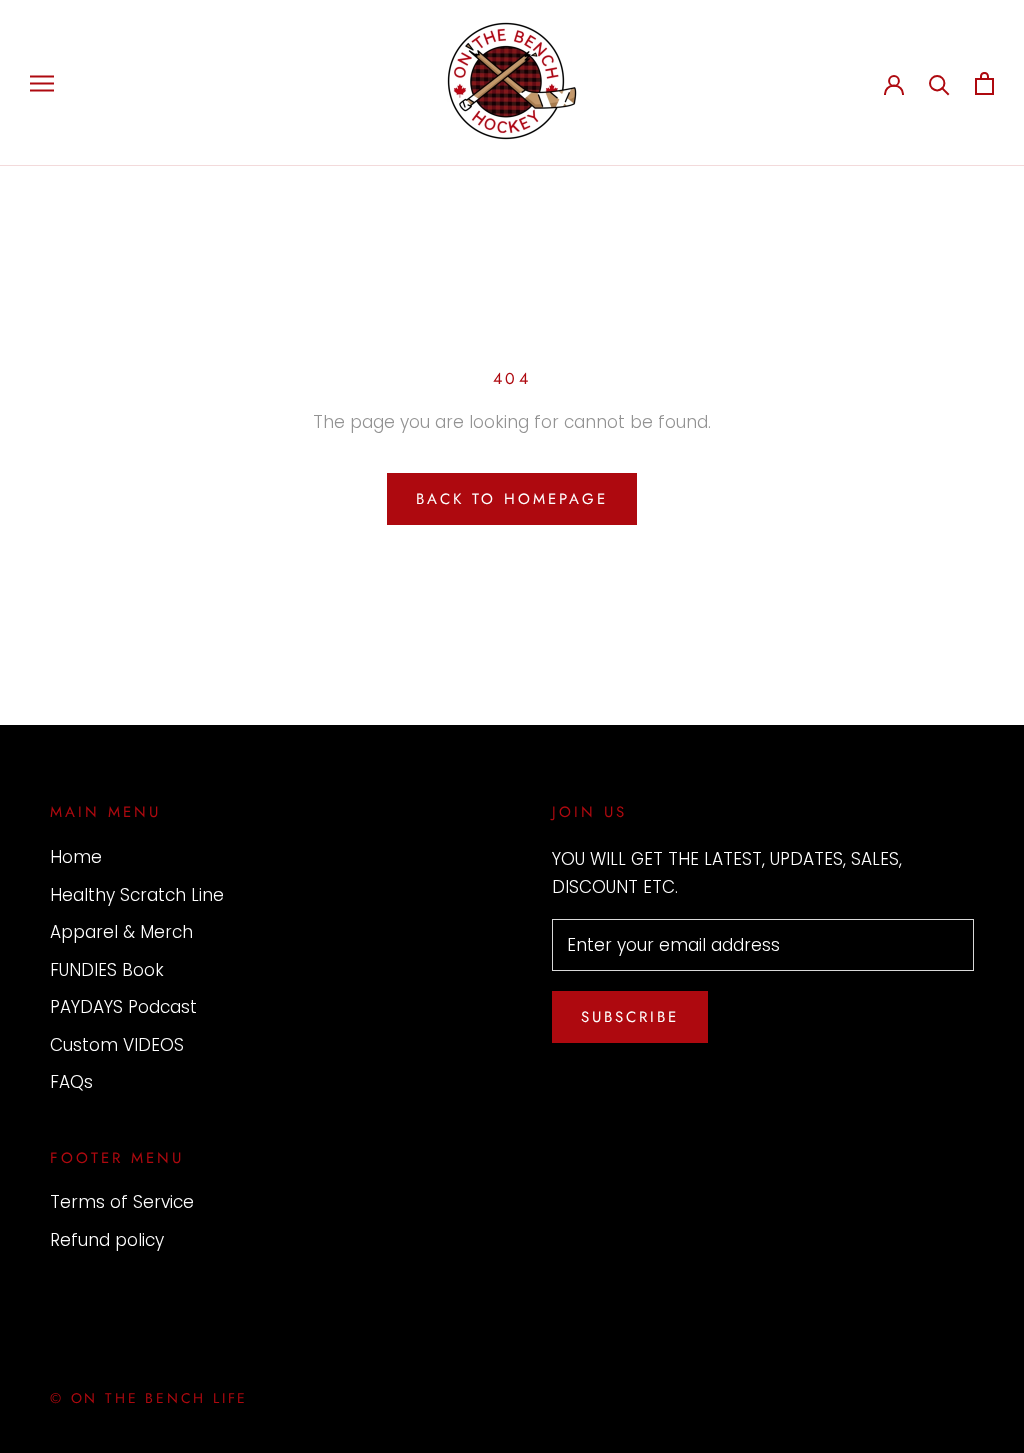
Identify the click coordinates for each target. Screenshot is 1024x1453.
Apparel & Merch (121, 932)
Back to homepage (512, 499)
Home (76, 857)
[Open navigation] (42, 83)
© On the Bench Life (149, 1398)
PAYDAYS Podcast (123, 1007)
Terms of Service (122, 1202)
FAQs (71, 1082)
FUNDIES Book (107, 970)
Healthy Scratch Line (137, 895)
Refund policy (107, 1240)
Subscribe (630, 1017)
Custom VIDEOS (117, 1045)
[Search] (939, 83)
